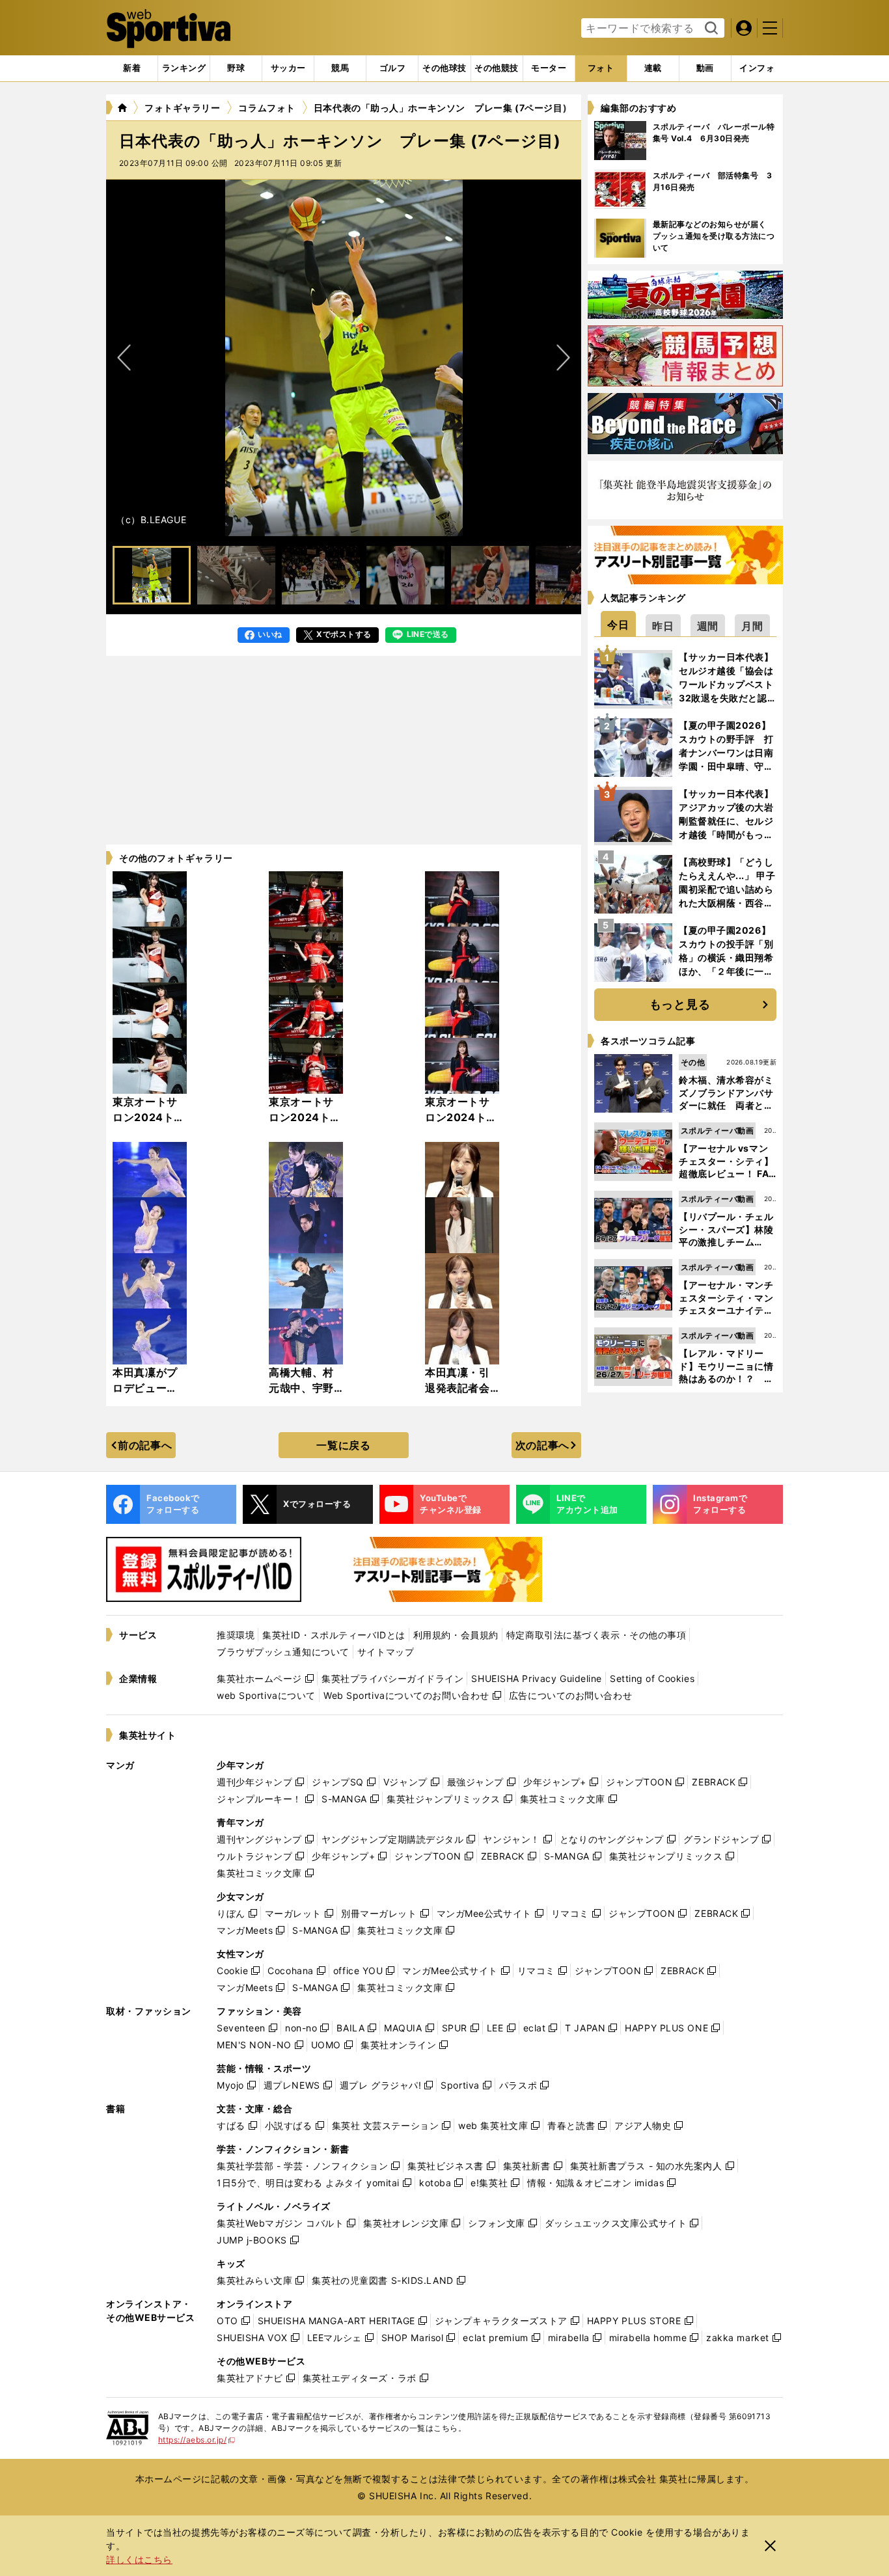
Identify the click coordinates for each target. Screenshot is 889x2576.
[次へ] (124, 358)
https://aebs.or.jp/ (197, 2440)
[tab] (236, 68)
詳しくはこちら (139, 2559)
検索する (710, 29)
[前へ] (563, 358)
